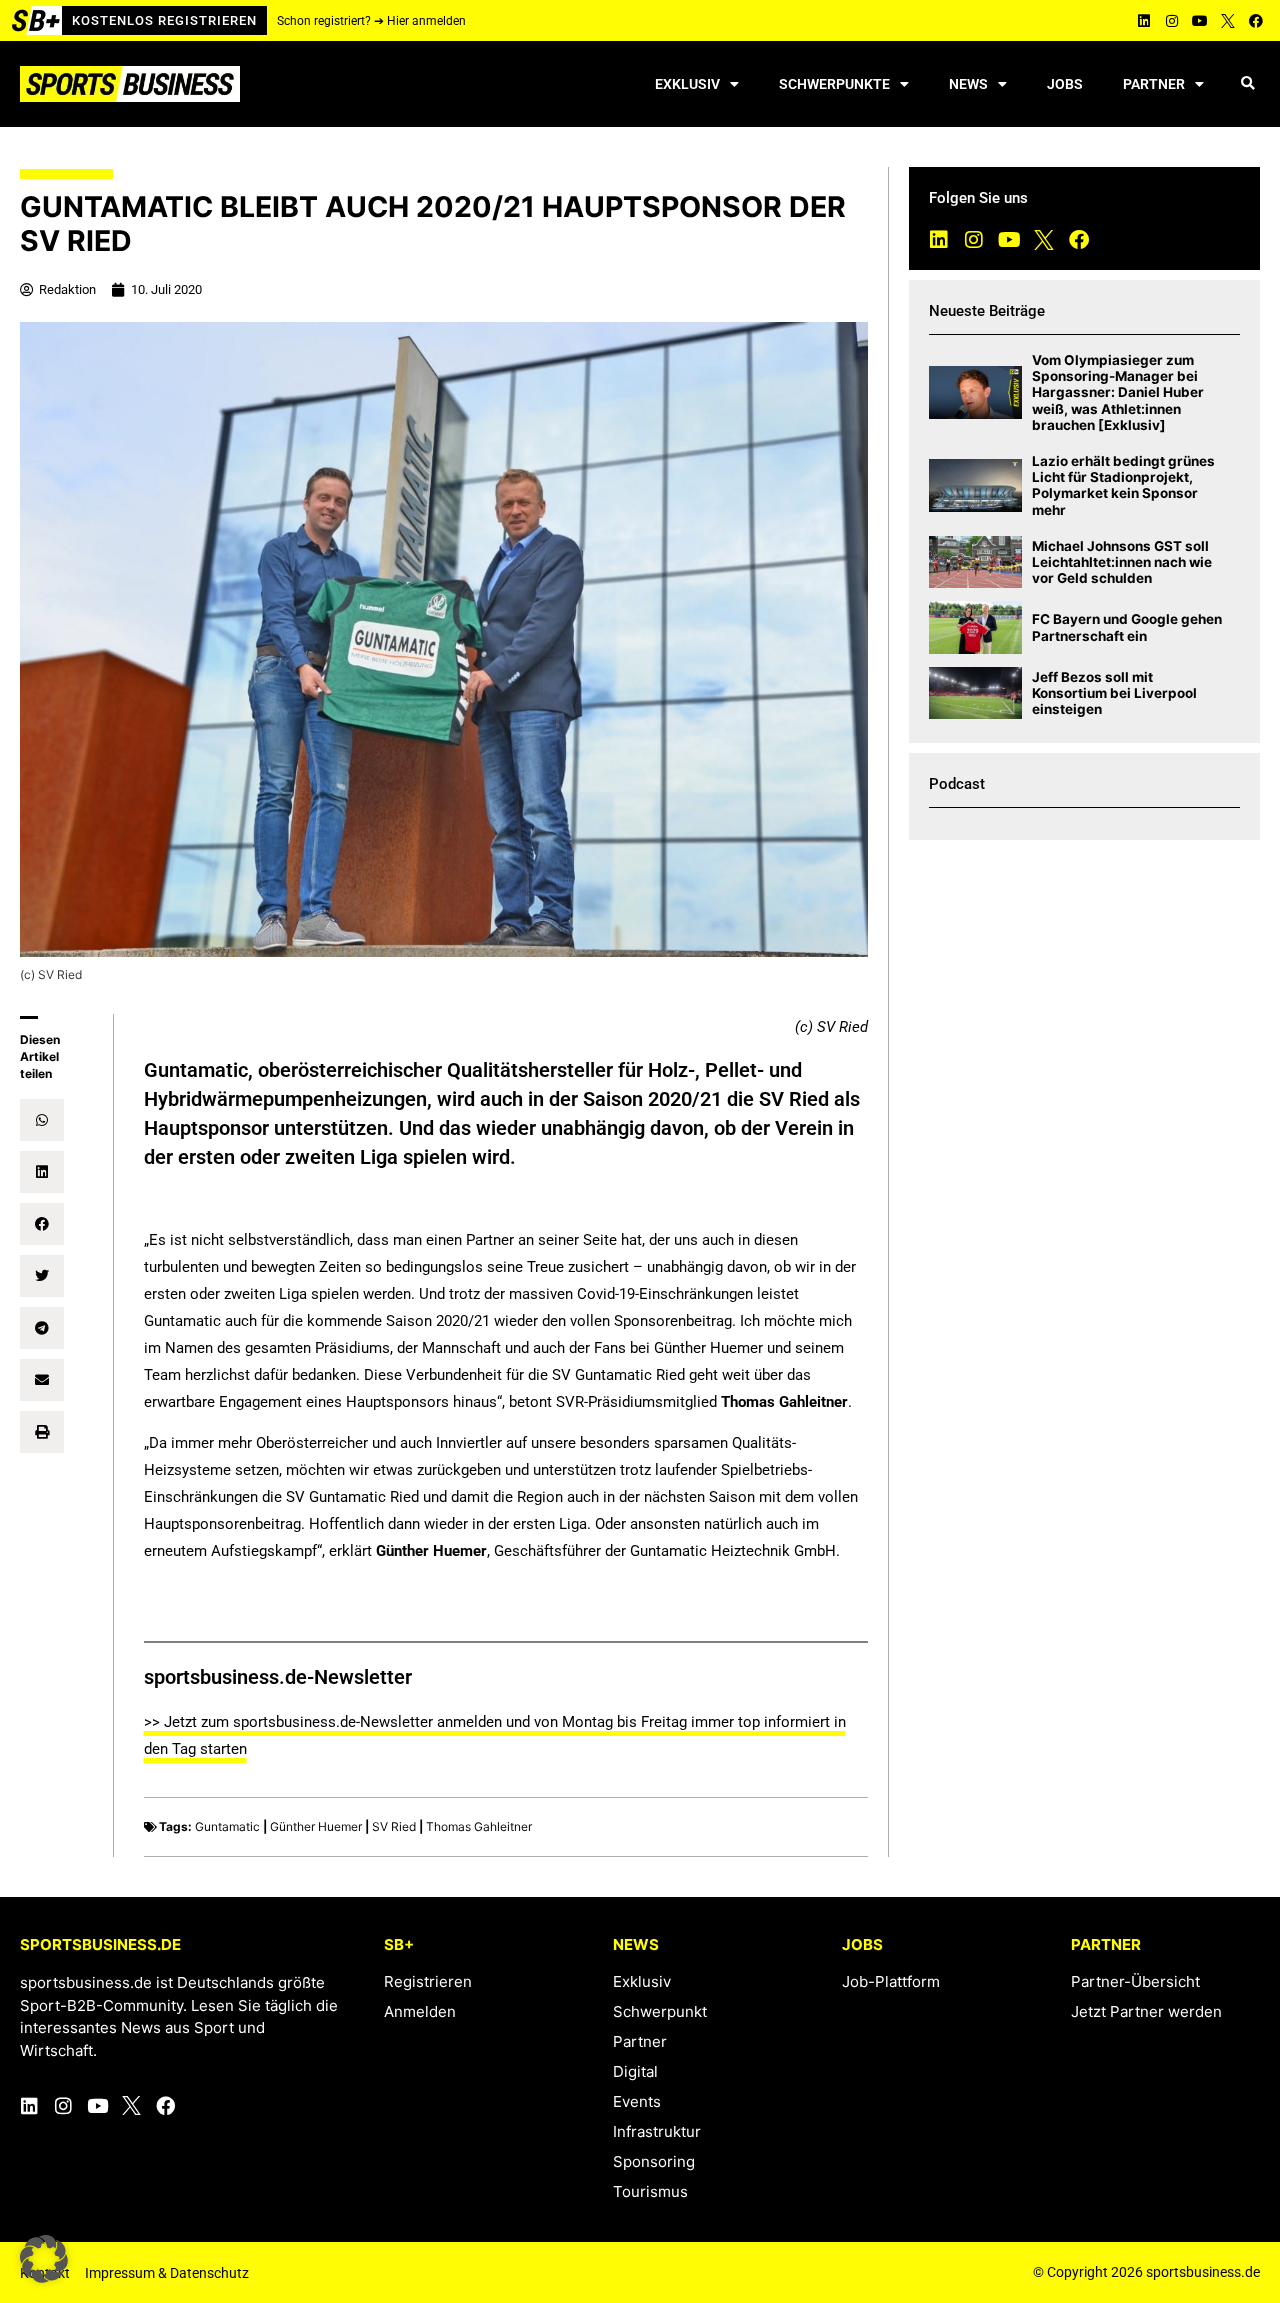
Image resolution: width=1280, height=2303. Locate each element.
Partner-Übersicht (1135, 1981)
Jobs (1065, 84)
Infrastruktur (657, 2131)
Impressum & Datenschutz (167, 2273)
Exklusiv (687, 84)
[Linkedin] (1144, 21)
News (968, 84)
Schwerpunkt (660, 2011)
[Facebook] (1256, 21)
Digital (635, 2071)
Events (637, 2101)
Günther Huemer (316, 1826)
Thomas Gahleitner (479, 1826)
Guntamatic (227, 1826)
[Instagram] (1172, 21)
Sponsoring (654, 2161)
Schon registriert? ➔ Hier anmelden (371, 21)
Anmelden (420, 2011)
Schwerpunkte (834, 84)
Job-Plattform (891, 1981)
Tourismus (650, 2191)
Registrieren (428, 1981)
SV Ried (394, 1826)
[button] (1247, 84)
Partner (1154, 84)
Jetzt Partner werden (1146, 2011)
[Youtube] (1200, 21)
